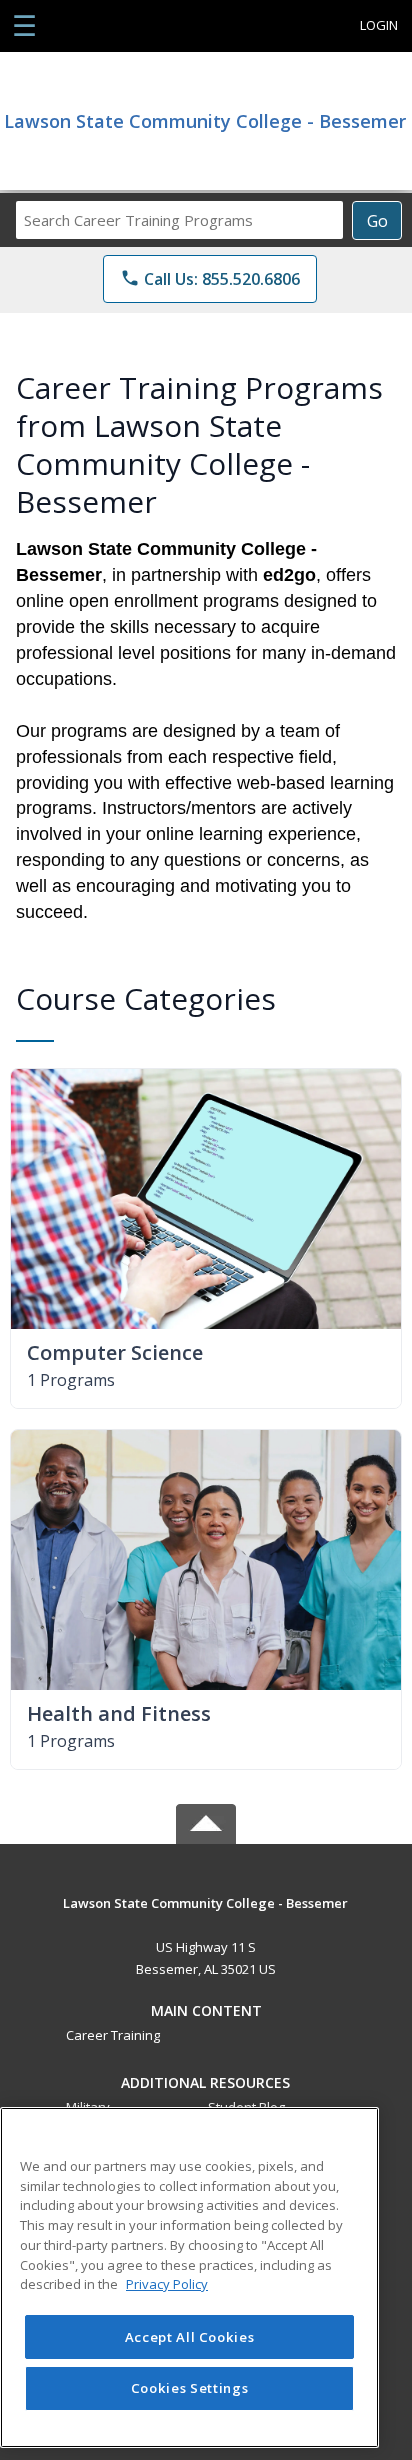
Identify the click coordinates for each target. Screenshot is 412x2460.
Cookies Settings (190, 2388)
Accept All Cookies (190, 2337)
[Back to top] (206, 1917)
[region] (189, 2277)
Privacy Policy (167, 2284)
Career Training (113, 2035)
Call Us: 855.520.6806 (210, 279)
